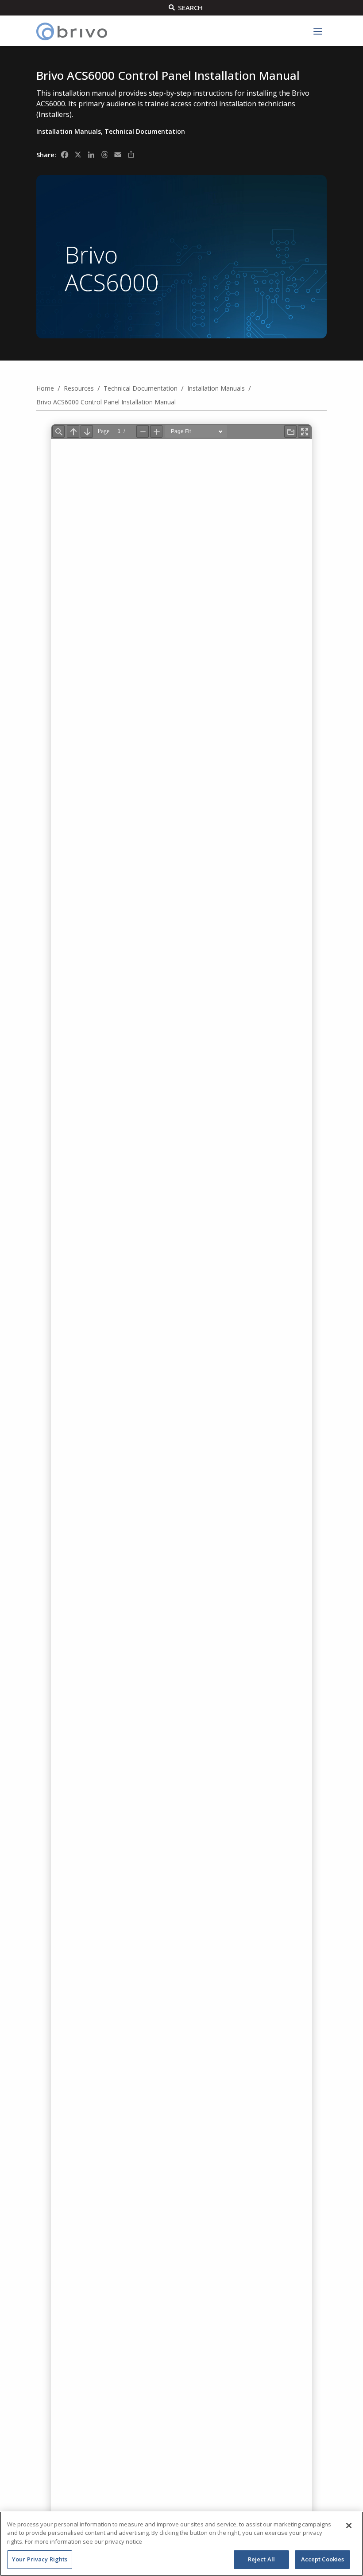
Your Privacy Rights (40, 2559)
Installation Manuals (69, 131)
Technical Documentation (145, 131)
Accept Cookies (323, 2559)
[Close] (349, 2526)
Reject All (261, 2559)
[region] (181, 2544)
